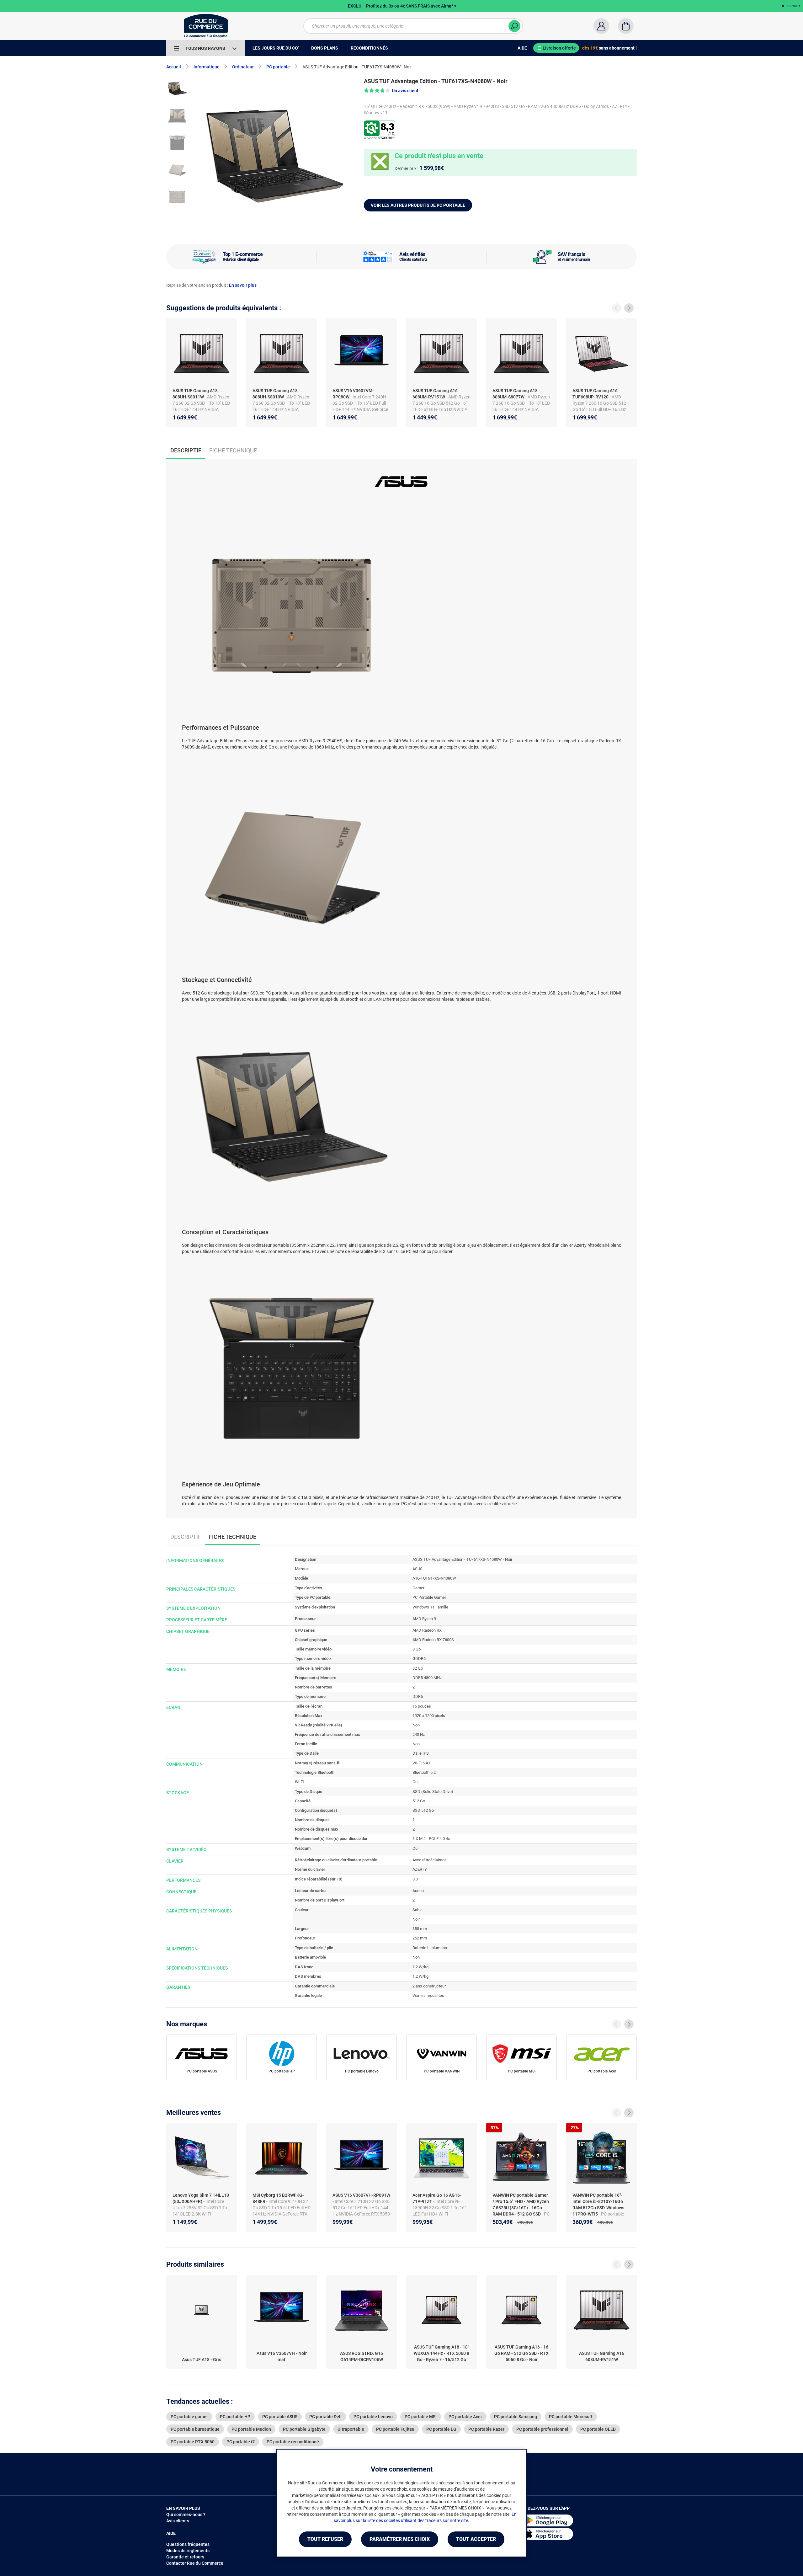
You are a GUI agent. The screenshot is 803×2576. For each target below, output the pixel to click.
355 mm (420, 1929)
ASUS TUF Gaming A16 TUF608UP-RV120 (595, 394)
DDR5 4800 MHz (427, 1678)
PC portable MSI (522, 2071)
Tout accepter (476, 2539)
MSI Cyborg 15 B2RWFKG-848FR (278, 2198)
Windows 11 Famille (430, 1607)
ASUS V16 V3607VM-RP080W (353, 394)
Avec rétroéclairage (430, 1860)
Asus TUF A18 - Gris (202, 2360)
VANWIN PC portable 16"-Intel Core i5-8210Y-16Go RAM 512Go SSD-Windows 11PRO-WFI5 (598, 2205)
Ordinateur (243, 67)
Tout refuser (325, 2539)
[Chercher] (514, 26)
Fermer (793, 6)
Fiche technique (233, 450)
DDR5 (418, 1696)
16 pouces (422, 1706)
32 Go (418, 1668)
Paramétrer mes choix (400, 2539)
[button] (391, 91)
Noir (416, 1919)
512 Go (419, 1801)
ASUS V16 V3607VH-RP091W (361, 2195)
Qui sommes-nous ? (186, 2515)
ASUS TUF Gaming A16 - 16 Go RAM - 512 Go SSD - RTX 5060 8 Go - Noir (521, 2353)
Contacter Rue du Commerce (195, 2563)
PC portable (278, 67)
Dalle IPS (421, 1753)
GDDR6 (419, 1659)
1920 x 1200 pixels (429, 1716)
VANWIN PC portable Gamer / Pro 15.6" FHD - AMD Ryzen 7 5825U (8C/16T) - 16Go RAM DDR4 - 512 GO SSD (521, 2205)
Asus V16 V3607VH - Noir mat (282, 2356)
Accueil (174, 67)
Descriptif (186, 1537)
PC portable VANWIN (442, 2071)
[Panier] (626, 26)
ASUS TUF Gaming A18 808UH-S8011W (195, 394)
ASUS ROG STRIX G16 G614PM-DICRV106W (362, 2356)
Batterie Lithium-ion (430, 1948)
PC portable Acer (602, 2071)
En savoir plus (243, 285)
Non (416, 1725)
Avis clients (178, 2521)
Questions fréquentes (188, 2544)
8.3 (415, 1879)
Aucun (418, 1891)
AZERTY (420, 1869)
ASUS (417, 1569)
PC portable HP (282, 2071)
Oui (415, 1782)
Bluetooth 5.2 (424, 1772)
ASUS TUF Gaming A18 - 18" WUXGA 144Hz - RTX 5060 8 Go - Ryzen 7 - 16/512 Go (441, 2353)
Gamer (418, 1588)
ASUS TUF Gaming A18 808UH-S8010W (275, 394)
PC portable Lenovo (362, 2071)
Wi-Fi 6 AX (422, 1763)
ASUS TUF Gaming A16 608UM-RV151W (435, 394)
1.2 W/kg (420, 1967)
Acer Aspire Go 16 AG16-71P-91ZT (437, 2198)
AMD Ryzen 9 (424, 1619)
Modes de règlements (188, 2551)
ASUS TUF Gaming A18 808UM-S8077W (515, 394)
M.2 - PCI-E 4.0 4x (434, 1839)
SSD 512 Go (423, 1810)
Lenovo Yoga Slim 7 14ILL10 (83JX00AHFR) (201, 2198)
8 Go (417, 1649)
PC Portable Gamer (429, 1597)
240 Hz (419, 1734)
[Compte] (601, 26)
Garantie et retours (185, 2557)
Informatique (207, 67)
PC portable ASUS (202, 2071)
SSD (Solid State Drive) (433, 1792)
